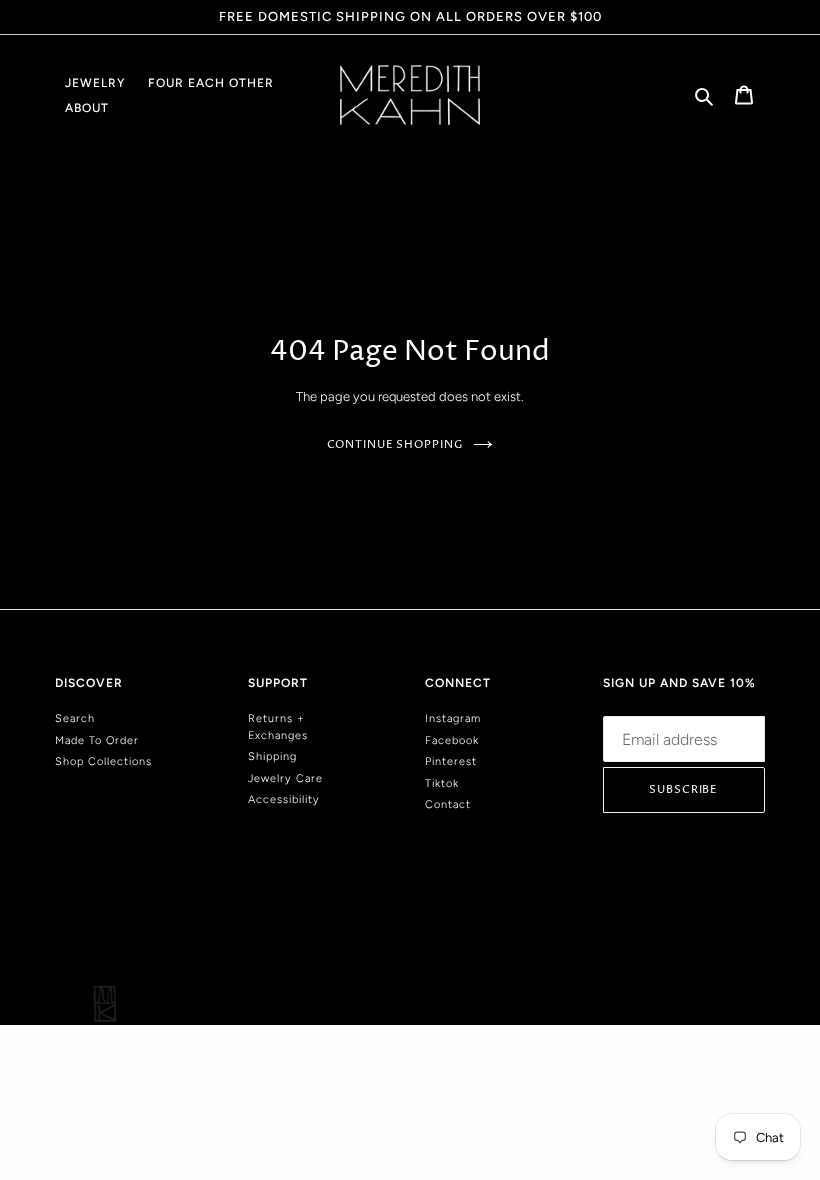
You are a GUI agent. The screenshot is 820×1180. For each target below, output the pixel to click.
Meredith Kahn (732, 939)
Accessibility (284, 799)
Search (75, 718)
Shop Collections (103, 761)
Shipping (272, 756)
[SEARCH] (705, 95)
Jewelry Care (285, 778)
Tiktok (442, 783)
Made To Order (97, 740)
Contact (448, 804)
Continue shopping (395, 444)
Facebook (452, 740)
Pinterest (451, 761)
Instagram (453, 718)
